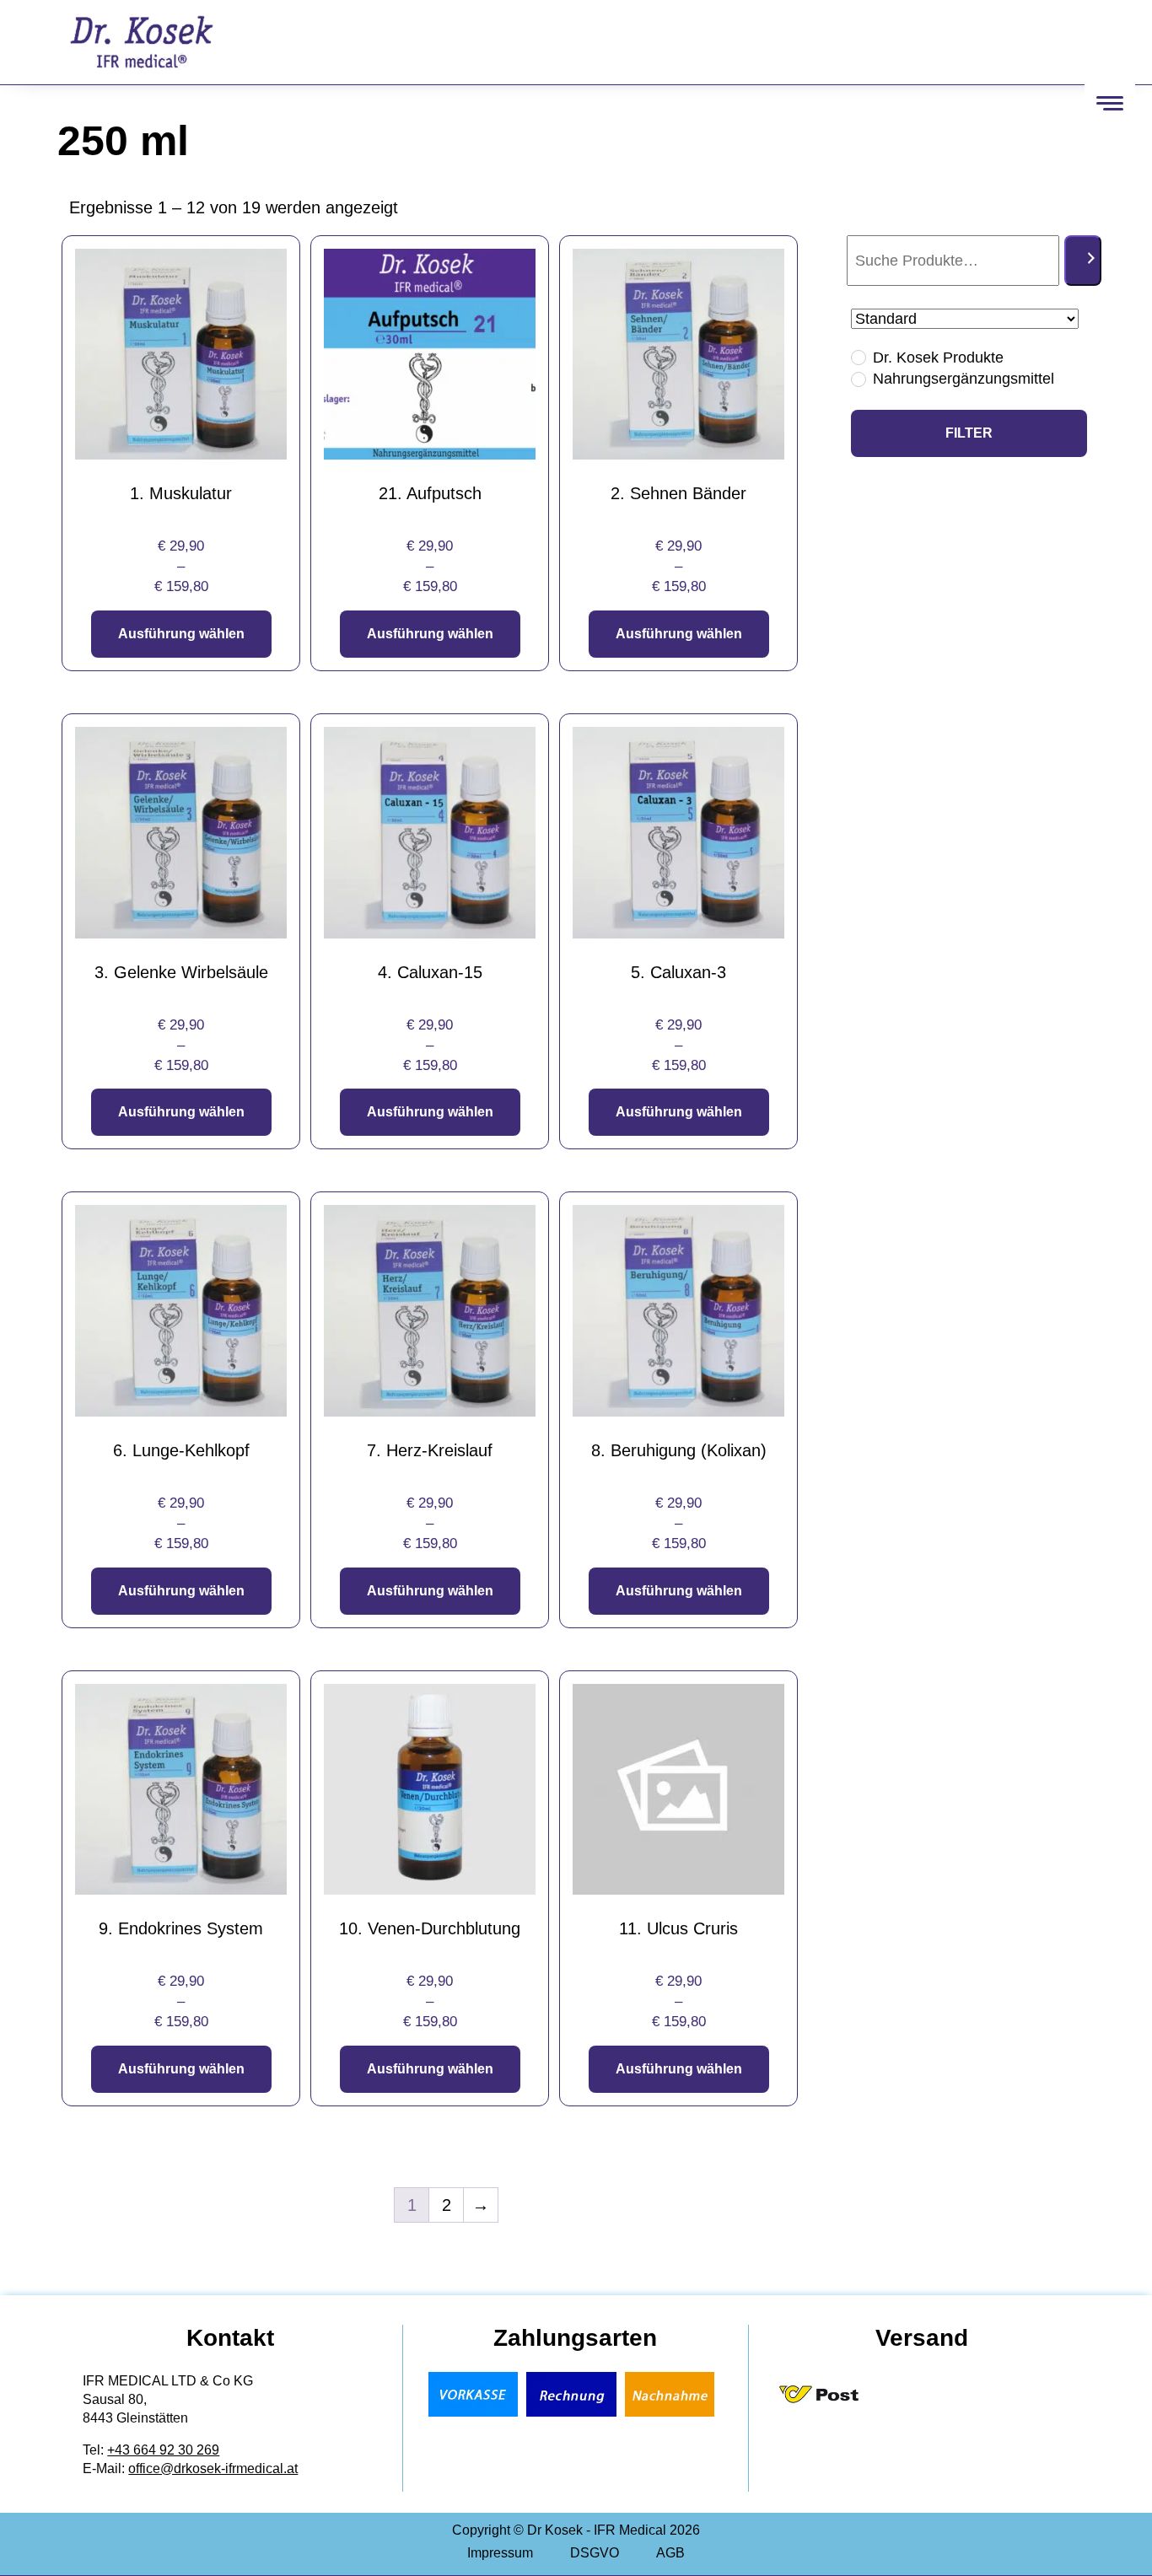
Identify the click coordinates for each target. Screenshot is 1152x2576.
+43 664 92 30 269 (163, 2450)
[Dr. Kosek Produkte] (858, 357)
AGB (670, 2553)
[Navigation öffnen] (1110, 103)
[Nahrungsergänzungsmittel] (858, 379)
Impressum (500, 2553)
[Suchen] (1083, 261)
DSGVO (595, 2553)
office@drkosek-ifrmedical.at (213, 2468)
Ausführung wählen (181, 634)
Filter (969, 433)
